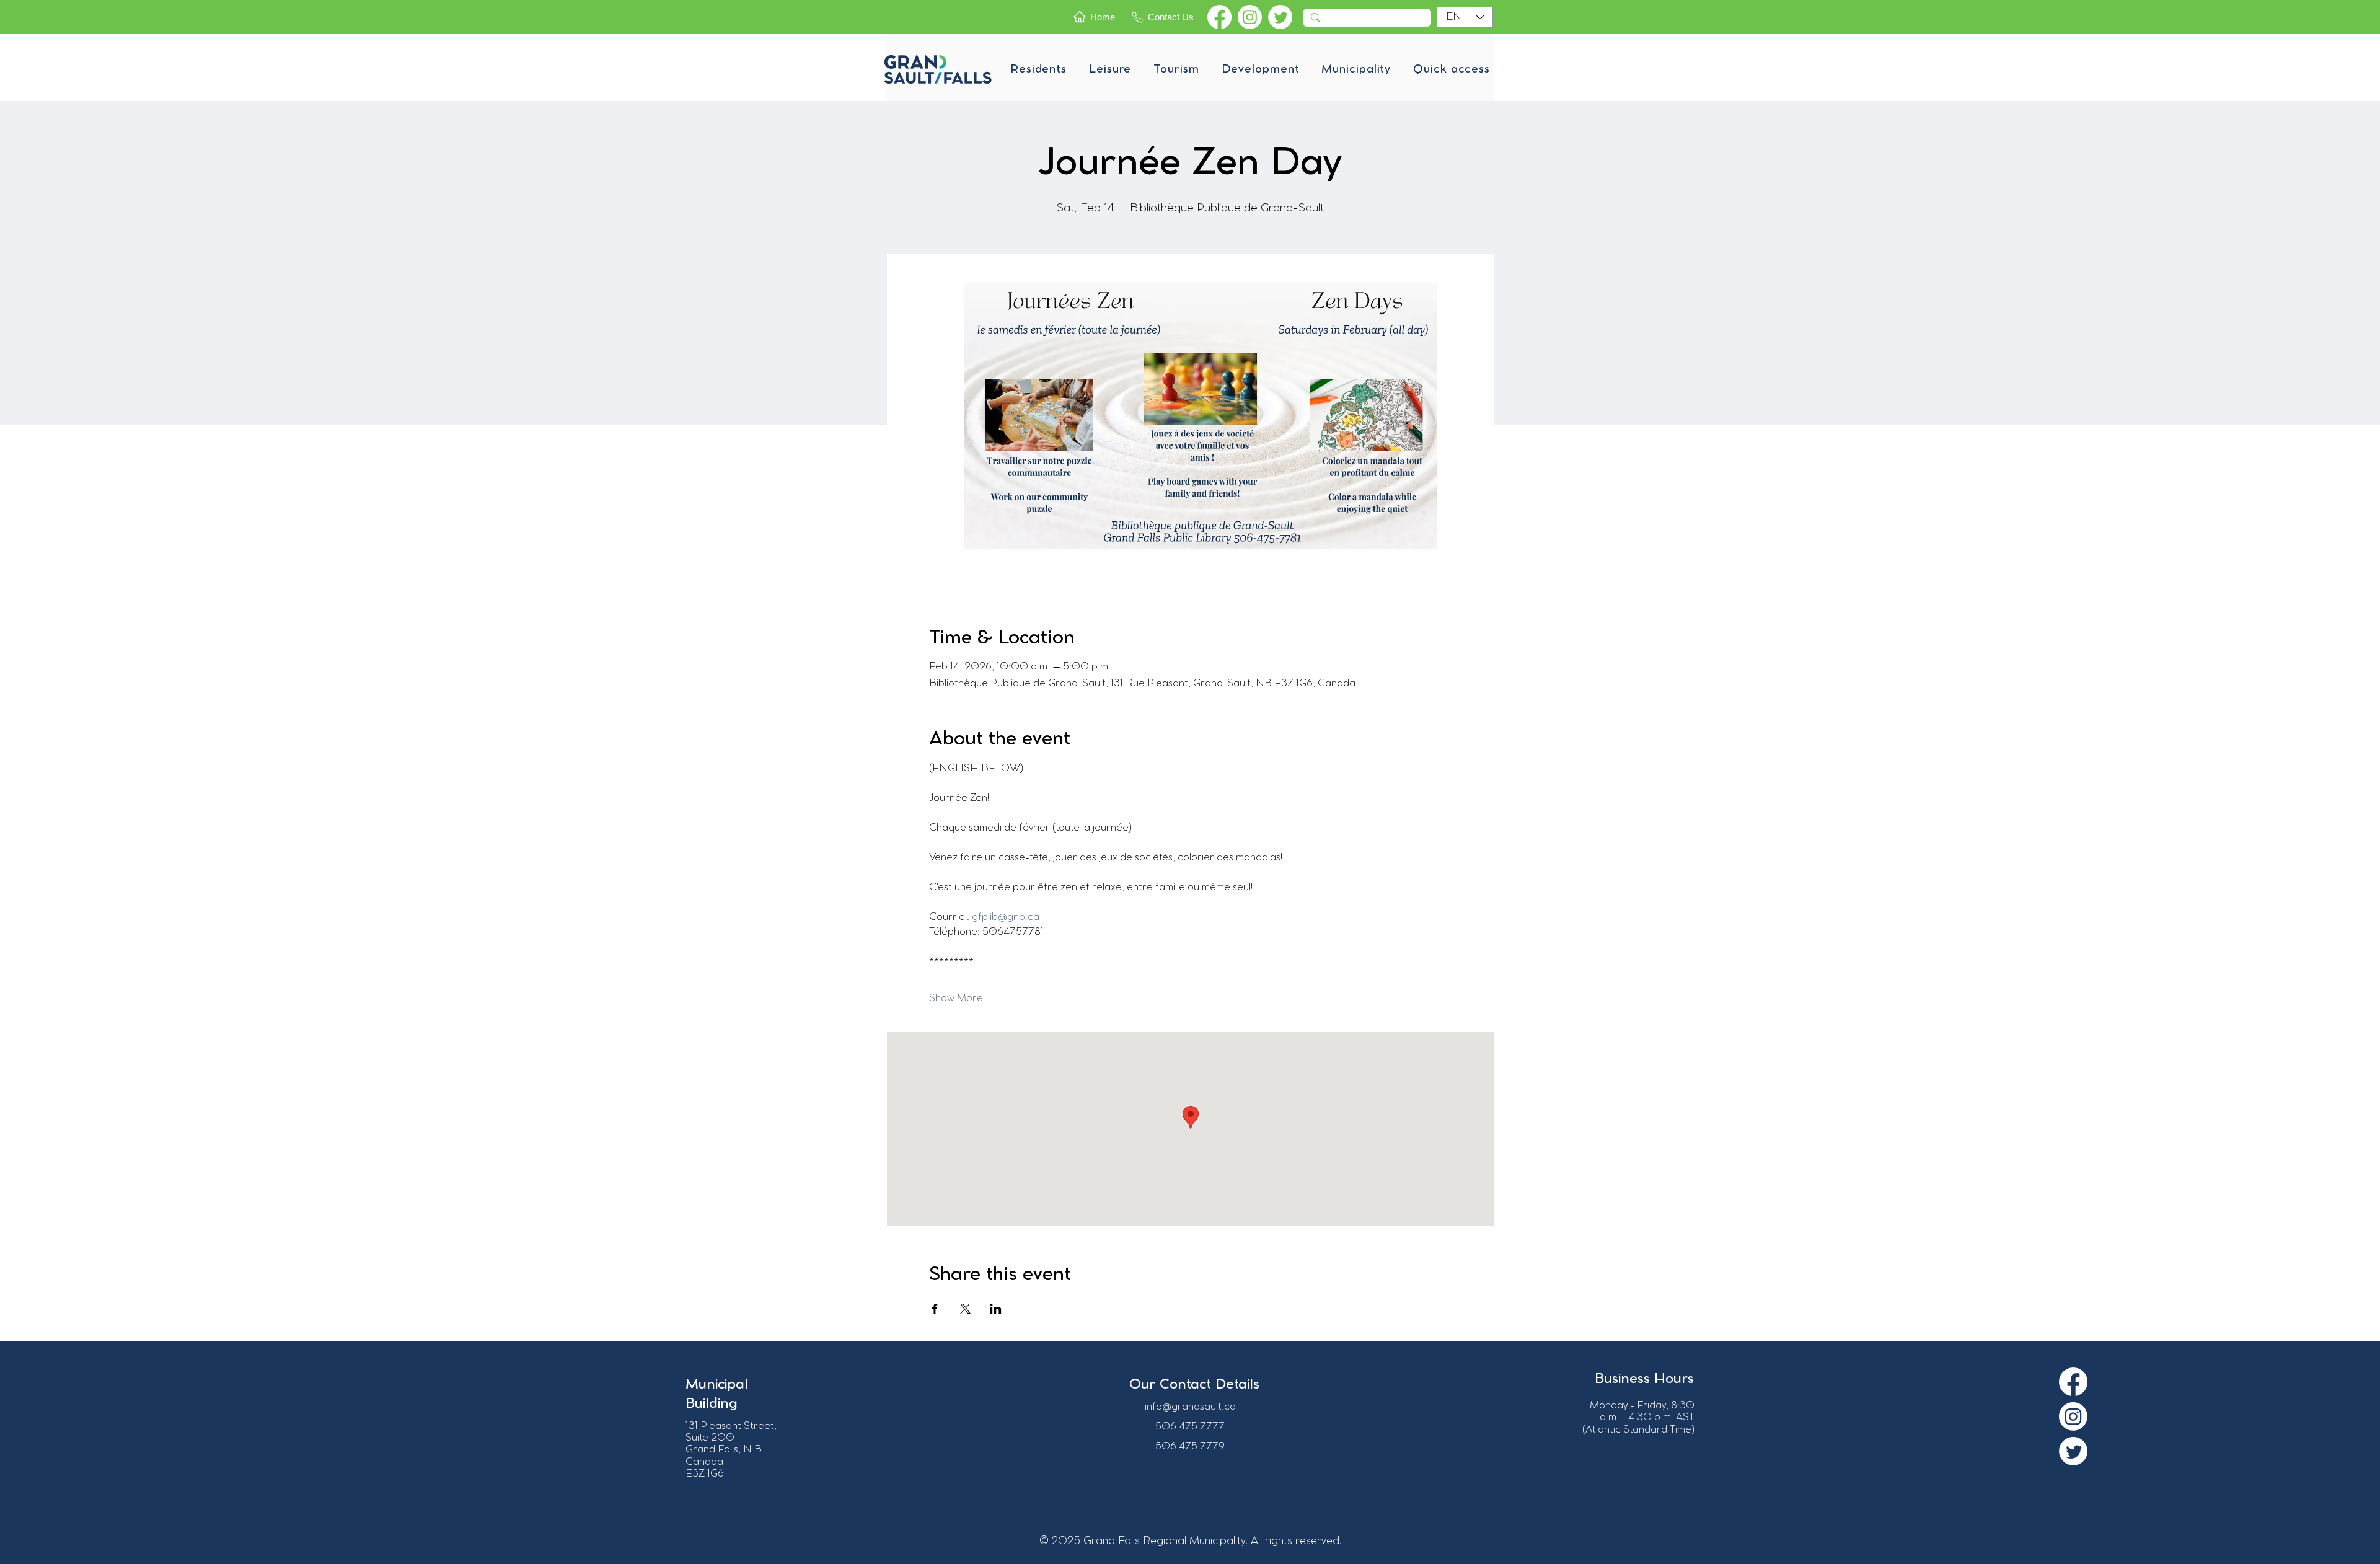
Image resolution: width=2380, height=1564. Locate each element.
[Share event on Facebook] (935, 1309)
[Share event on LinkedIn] (996, 1309)
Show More (956, 998)
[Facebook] (1219, 17)
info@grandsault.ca (1190, 1407)
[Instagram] (1250, 17)
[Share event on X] (965, 1309)
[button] (1038, 69)
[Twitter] (1280, 17)
